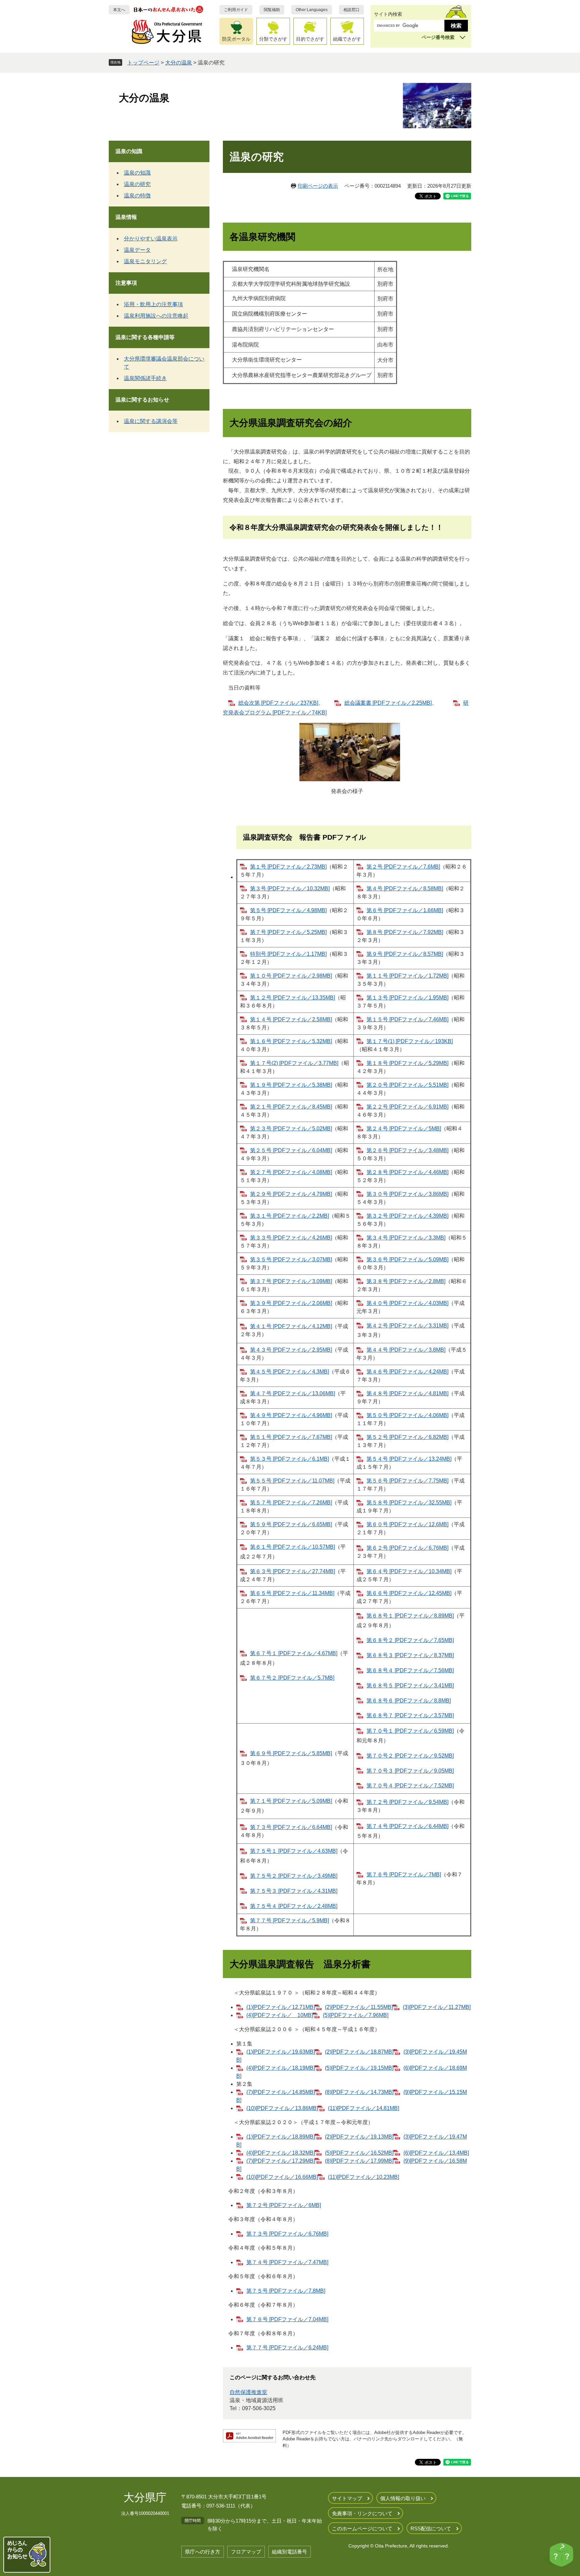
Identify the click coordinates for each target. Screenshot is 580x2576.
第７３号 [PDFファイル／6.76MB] (287, 2234)
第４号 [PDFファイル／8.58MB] (405, 888)
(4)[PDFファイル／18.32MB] (281, 2153)
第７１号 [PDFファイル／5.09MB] (291, 1801)
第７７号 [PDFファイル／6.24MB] (287, 2348)
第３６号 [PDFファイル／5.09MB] (407, 1259)
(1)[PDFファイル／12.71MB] (281, 2007)
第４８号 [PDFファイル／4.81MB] (407, 1393)
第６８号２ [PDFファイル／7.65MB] (410, 1640)
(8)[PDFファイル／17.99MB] (359, 2161)
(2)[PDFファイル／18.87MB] (359, 2052)
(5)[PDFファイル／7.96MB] (356, 2015)
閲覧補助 (272, 10)
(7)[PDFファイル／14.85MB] (281, 2092)
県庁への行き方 (203, 2552)
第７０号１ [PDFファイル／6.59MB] (410, 1731)
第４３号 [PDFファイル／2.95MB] (291, 1350)
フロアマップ (246, 2552)
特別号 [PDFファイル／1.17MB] (288, 954)
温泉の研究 (137, 184)
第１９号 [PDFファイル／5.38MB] (291, 1085)
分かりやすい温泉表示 (151, 239)
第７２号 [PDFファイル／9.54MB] (407, 1802)
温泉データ (137, 250)
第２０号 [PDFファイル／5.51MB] (407, 1085)
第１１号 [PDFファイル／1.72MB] (407, 976)
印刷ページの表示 (318, 186)
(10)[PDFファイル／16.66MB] (282, 2177)
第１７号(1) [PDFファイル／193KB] (410, 1041)
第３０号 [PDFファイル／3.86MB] (407, 1194)
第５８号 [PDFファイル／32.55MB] (409, 1503)
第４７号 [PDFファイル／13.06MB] (293, 1393)
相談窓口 (351, 10)
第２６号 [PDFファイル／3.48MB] (407, 1150)
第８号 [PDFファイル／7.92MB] (405, 932)
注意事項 (126, 283)
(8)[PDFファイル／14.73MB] (359, 2092)
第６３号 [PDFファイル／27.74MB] (293, 1571)
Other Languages (312, 10)
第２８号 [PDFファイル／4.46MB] (407, 1172)
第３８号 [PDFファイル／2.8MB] (406, 1281)
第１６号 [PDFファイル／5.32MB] (291, 1041)
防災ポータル (236, 39)
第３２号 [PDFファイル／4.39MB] (407, 1216)
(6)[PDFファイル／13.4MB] (436, 2153)
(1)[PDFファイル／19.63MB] (281, 2052)
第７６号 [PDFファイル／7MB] (404, 1875)
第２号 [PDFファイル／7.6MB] (403, 867)
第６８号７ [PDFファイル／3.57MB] (410, 1715)
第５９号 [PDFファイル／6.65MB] (291, 1524)
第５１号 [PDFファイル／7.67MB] (291, 1437)
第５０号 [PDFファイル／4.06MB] (407, 1415)
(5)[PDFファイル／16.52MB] (359, 2153)
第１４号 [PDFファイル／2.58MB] (291, 1019)
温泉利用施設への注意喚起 (156, 316)
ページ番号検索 (438, 37)
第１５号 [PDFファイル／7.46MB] (407, 1019)
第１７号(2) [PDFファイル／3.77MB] (294, 1063)
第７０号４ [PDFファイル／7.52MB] (410, 1786)
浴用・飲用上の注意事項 (153, 304)
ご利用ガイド (236, 10)
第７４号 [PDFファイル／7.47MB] (287, 2262)
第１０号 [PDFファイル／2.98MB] (291, 976)
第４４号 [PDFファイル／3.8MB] (406, 1350)
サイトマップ (347, 2498)
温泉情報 (126, 217)
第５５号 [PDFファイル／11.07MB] (292, 1481)
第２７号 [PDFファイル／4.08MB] (291, 1172)
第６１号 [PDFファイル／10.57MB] (293, 1547)
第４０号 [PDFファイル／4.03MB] (407, 1303)
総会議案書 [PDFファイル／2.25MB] (388, 703)
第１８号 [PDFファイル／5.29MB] (407, 1063)
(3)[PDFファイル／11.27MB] (437, 2007)
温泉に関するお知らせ (142, 400)
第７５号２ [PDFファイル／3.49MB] (294, 1876)
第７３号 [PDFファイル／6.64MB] (291, 1827)
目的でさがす (310, 39)
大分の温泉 (179, 63)
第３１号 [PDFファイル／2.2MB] (289, 1216)
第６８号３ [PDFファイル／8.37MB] (410, 1655)
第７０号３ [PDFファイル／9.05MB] (410, 1771)
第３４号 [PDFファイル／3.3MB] (406, 1238)
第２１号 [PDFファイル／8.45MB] (291, 1107)
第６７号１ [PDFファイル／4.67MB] (294, 1653)
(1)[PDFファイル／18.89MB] (281, 2137)
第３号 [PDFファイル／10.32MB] (290, 888)
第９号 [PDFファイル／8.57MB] (405, 954)
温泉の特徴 (137, 196)
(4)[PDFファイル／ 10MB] (280, 2015)
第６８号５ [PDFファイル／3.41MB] (410, 1685)
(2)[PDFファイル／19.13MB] (359, 2137)
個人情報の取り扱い (403, 2498)
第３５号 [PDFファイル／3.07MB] (291, 1259)
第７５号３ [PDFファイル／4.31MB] (294, 1891)
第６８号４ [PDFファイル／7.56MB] (410, 1670)
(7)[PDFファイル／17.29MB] (281, 2161)
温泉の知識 (129, 151)
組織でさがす (347, 39)
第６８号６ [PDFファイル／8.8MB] (409, 1701)
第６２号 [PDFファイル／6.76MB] (407, 1548)
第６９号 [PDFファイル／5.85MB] (291, 1753)
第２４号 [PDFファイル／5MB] (404, 1129)
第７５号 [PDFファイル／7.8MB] (286, 2291)
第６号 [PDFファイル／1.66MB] (405, 910)
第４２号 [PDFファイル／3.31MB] (407, 1326)
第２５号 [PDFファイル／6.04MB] (291, 1150)
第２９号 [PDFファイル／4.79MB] (291, 1194)
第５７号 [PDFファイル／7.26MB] (291, 1503)
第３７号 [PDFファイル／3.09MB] (291, 1281)
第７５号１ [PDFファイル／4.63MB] (294, 1851)
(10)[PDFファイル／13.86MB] (282, 2108)
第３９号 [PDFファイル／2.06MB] (291, 1303)
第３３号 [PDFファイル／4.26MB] (291, 1238)
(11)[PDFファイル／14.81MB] (364, 2108)
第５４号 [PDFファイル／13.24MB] (409, 1459)
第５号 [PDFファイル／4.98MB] (288, 910)
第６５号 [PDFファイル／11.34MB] (292, 1593)
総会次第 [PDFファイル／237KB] (278, 703)
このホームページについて (362, 2528)
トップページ (143, 63)
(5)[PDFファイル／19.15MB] (359, 2068)
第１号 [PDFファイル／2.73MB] (288, 867)
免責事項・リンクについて (362, 2513)
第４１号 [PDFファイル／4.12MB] (291, 1326)
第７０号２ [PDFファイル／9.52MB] (410, 1756)
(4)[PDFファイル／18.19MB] (281, 2068)
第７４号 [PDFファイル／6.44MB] (407, 1826)
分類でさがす (273, 39)
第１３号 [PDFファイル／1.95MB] (407, 998)
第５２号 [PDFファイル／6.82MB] (407, 1437)
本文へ (119, 10)
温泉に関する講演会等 (151, 421)
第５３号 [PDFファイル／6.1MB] (289, 1459)
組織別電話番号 (289, 2552)
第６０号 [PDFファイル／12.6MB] (407, 1524)
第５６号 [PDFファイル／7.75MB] (407, 1481)
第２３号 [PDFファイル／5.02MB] (291, 1129)
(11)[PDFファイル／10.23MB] (364, 2177)
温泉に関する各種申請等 (145, 337)
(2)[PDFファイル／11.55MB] (359, 2007)
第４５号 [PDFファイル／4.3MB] (289, 1372)
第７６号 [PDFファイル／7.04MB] (287, 2319)
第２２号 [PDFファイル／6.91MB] (407, 1107)
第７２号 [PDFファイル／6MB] (284, 2205)
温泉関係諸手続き (145, 378)
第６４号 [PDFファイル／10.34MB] (409, 1571)
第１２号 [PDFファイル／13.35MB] (293, 998)
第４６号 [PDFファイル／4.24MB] (407, 1372)
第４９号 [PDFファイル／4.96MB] (291, 1415)
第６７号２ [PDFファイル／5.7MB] (292, 1678)
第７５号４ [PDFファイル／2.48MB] (294, 1906)
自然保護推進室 (248, 2392)
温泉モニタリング (145, 261)
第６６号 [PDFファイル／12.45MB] (409, 1593)
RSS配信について (431, 2528)
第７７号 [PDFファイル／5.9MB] (289, 1921)
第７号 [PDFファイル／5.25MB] (288, 932)
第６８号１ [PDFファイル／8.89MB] (410, 1616)
